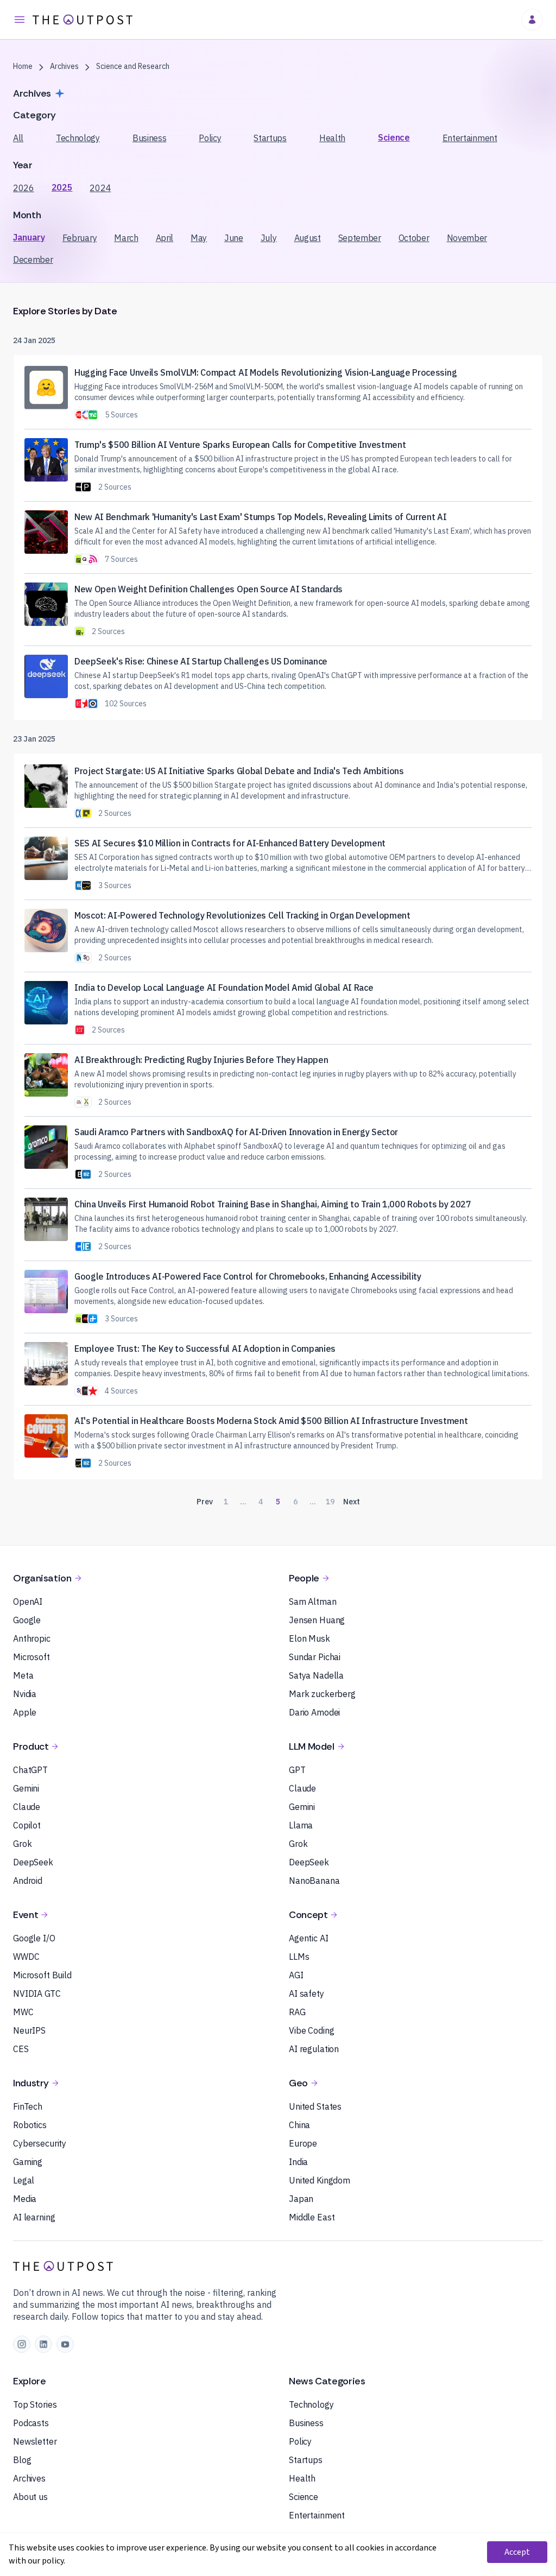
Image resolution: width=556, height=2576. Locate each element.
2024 (100, 188)
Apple (25, 1712)
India (298, 2162)
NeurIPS (29, 2030)
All (18, 138)
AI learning (34, 2217)
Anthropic (32, 1638)
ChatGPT (30, 1770)
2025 (62, 187)
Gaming (28, 2162)
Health (332, 138)
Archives (29, 2478)
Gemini (26, 1788)
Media (25, 2199)
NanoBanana (314, 1881)
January (29, 237)
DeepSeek (33, 1862)
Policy (210, 138)
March (126, 238)
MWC (23, 2012)
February (80, 238)
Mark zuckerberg (322, 1694)
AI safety (307, 1993)
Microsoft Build (42, 1975)
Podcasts (31, 2423)
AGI (296, 1975)
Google (27, 1620)
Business (149, 138)
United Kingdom (320, 2180)
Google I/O (34, 1938)
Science (394, 137)
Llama (301, 1825)
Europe (303, 2143)
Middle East (312, 2217)
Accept (517, 2552)
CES (21, 2049)
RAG (297, 2012)
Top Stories (35, 2404)
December (33, 260)
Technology (78, 138)
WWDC (26, 1957)
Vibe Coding (311, 2030)
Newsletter (35, 2441)
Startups (270, 138)
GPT (297, 1770)
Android (28, 1881)
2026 (24, 188)
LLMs (299, 1957)
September (360, 238)
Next (352, 1502)
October (414, 238)
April (165, 238)
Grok (22, 1844)
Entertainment (470, 138)
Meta (23, 1675)
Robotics (30, 2125)
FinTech (28, 2106)
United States (315, 2106)
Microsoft (31, 1657)
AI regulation (314, 2049)
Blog (22, 2460)
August (308, 238)
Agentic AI (309, 1938)
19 (330, 1502)
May (199, 238)
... (243, 1502)
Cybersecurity (40, 2143)
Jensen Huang (317, 1620)
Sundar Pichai (315, 1657)
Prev (205, 1502)
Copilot (27, 1825)
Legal (24, 2180)
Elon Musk (309, 1638)
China (299, 2125)
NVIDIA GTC (37, 1993)
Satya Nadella (316, 1675)
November (467, 238)
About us (30, 2497)
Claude (27, 1807)
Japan (301, 2199)
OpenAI (28, 1602)
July (269, 238)
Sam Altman (313, 1602)
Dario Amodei (314, 1712)
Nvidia (25, 1694)
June (234, 238)
